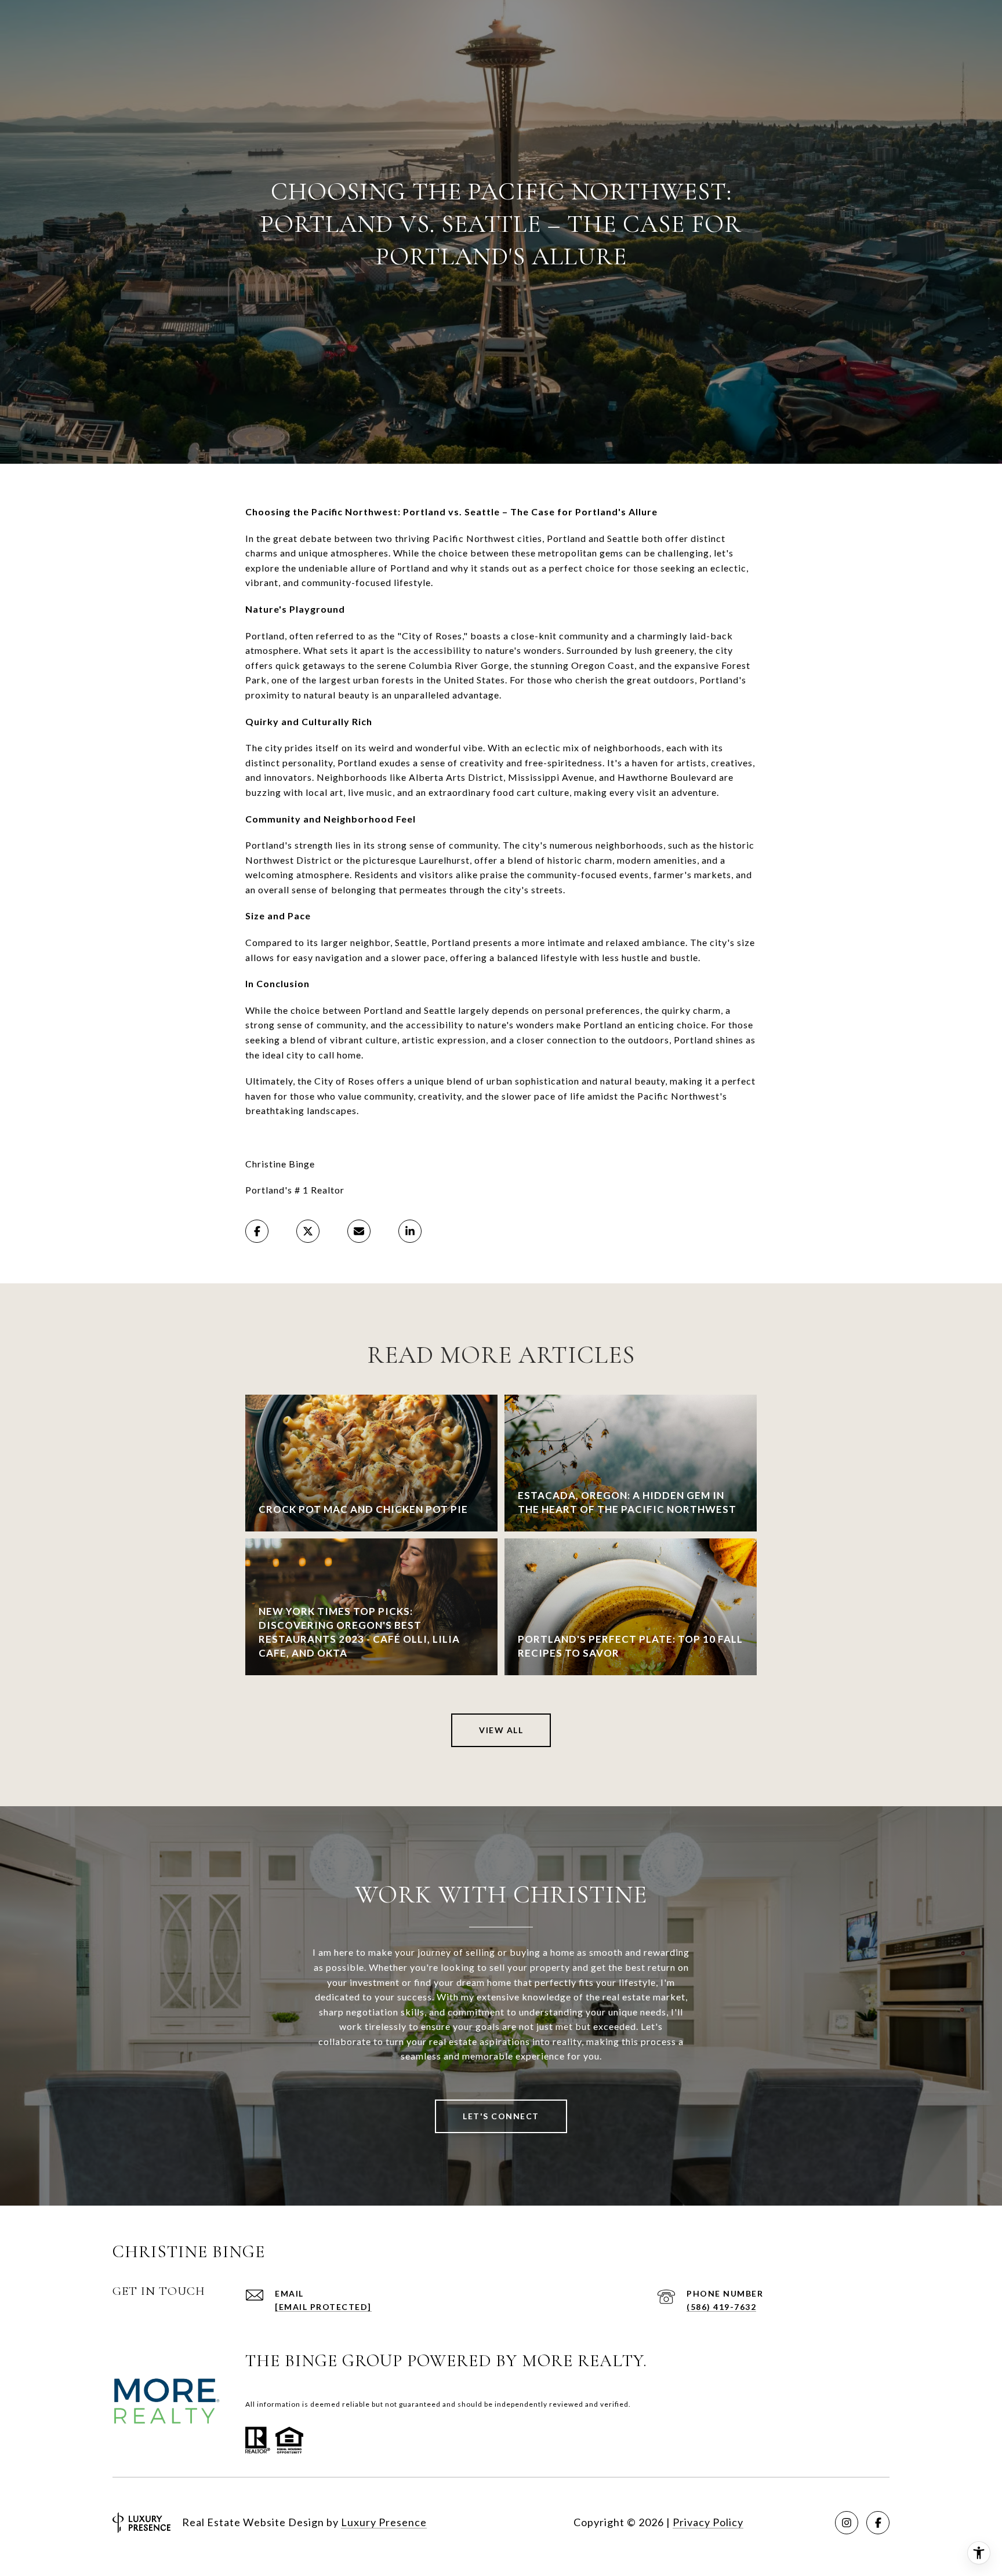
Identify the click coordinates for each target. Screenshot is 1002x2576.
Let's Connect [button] (501, 2116)
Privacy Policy (708, 2522)
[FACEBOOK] (878, 2523)
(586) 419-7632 (721, 2307)
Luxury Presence (384, 2522)
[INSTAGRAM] (847, 2523)
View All (501, 1730)
